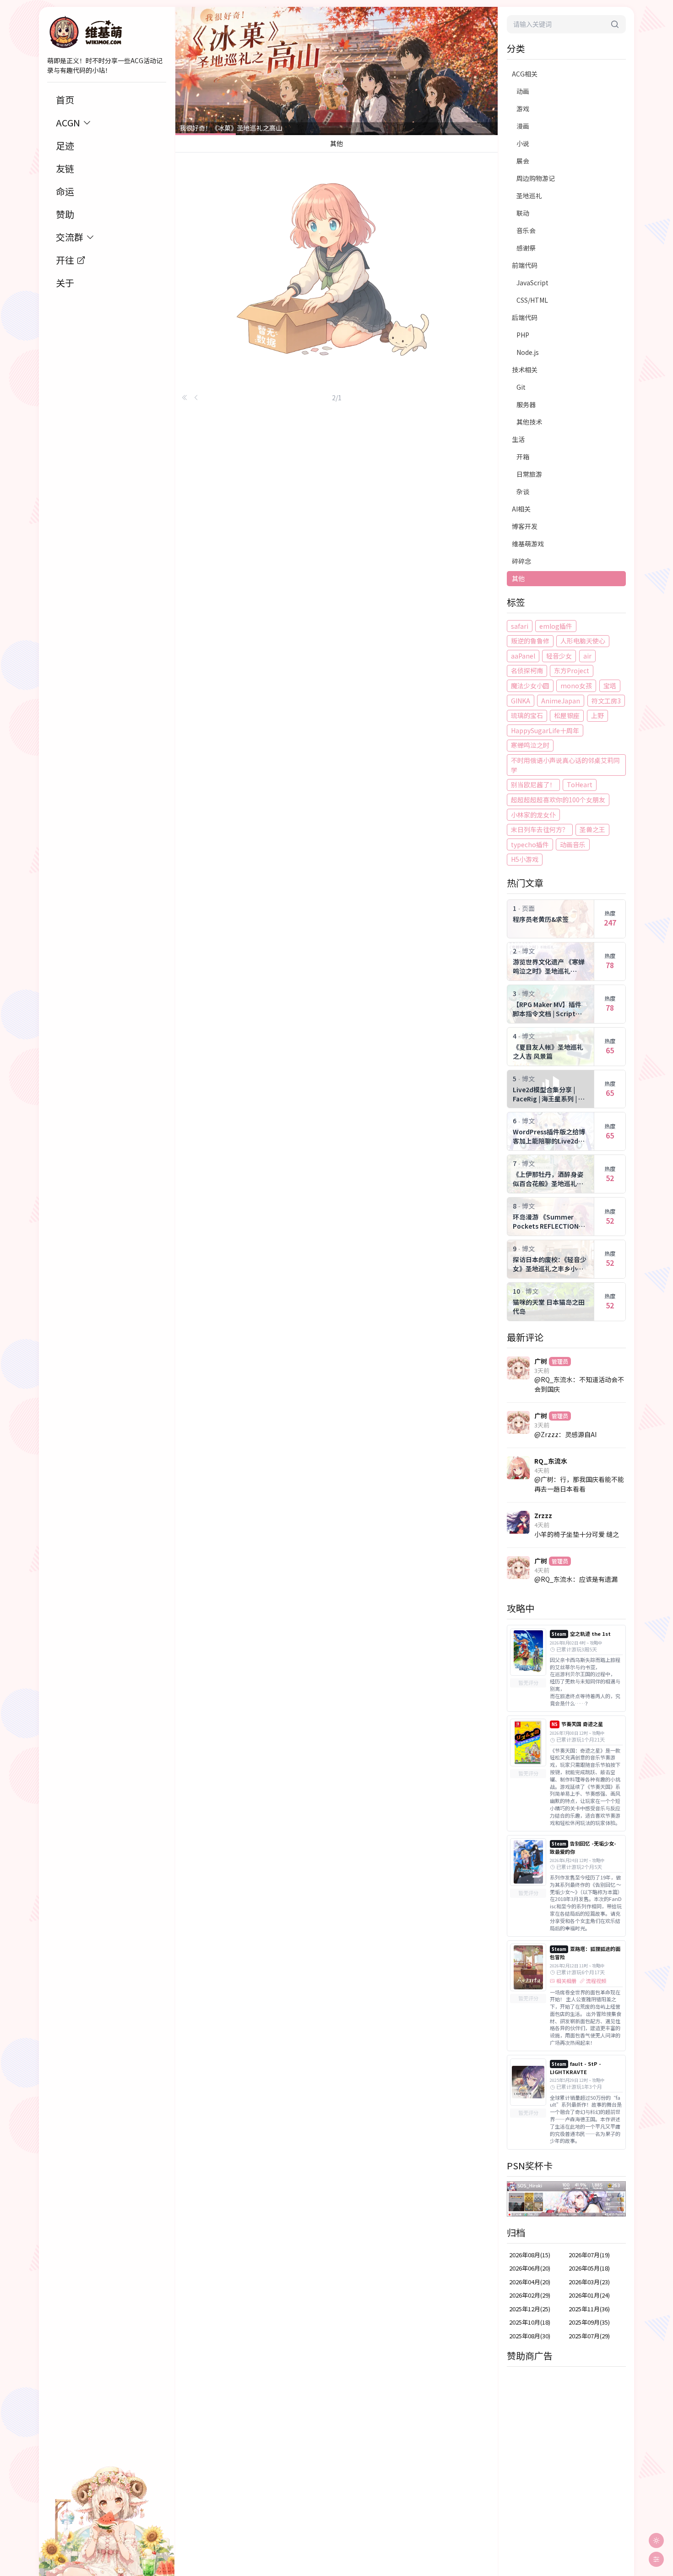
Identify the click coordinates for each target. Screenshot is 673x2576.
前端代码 (525, 265)
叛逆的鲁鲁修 (530, 641)
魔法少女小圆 (530, 686)
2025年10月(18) (530, 2322)
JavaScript (532, 283)
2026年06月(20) (530, 2268)
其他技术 (529, 422)
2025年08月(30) (530, 2336)
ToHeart (580, 784)
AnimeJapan (561, 701)
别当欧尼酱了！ (533, 784)
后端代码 (525, 317)
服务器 (526, 404)
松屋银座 (567, 715)
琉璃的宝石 (527, 715)
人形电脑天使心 (583, 641)
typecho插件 (530, 844)
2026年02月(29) (530, 2295)
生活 (518, 439)
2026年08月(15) (530, 2255)
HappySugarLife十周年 (545, 730)
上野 (597, 715)
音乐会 (526, 230)
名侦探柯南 (527, 670)
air (587, 656)
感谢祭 (526, 248)
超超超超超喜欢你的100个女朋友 (558, 800)
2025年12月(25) (530, 2309)
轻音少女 (559, 656)
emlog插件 (556, 626)
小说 (523, 143)
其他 (518, 578)
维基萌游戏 (528, 544)
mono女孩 (576, 686)
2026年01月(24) (589, 2295)
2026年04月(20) (530, 2282)
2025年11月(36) (589, 2309)
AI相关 (521, 509)
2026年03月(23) (589, 2282)
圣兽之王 (592, 829)
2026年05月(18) (589, 2268)
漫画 (523, 126)
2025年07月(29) (589, 2336)
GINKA (521, 701)
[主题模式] (656, 2541)
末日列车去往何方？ (540, 829)
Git (521, 387)
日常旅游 (529, 474)
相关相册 (566, 1981)
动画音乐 (573, 844)
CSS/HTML (532, 300)
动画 (523, 91)
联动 (523, 213)
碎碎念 (521, 561)
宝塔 (610, 686)
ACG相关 (525, 74)
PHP (523, 335)
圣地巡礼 (529, 196)
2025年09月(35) (589, 2322)
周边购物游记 (536, 178)
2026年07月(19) (589, 2255)
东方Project (572, 670)
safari (520, 626)
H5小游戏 (525, 859)
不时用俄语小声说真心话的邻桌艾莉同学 (565, 765)
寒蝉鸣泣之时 (530, 745)
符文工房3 (606, 701)
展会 (523, 161)
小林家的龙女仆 (533, 815)
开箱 (523, 457)
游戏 (523, 109)
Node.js (528, 352)
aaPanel (523, 656)
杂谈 (523, 491)
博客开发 (525, 526)
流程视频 (596, 1981)
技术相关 (525, 370)
